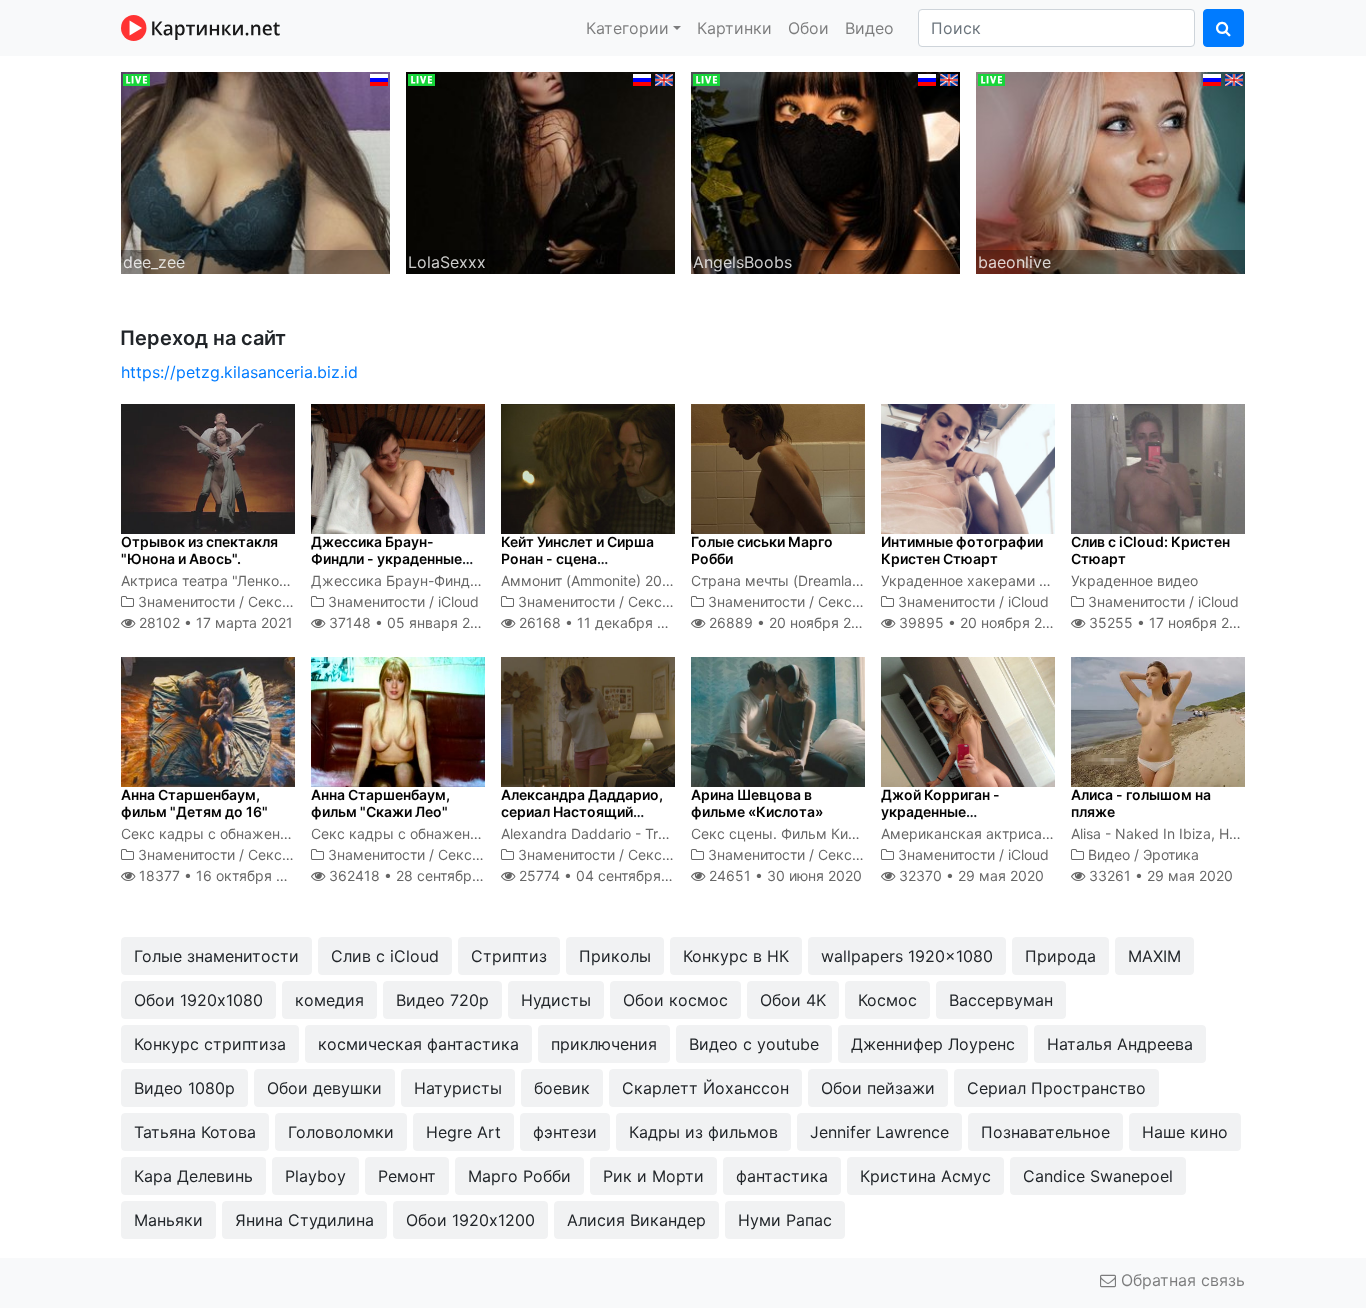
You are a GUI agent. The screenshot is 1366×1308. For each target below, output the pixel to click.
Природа (1060, 956)
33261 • (1159, 875)
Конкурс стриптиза (210, 1044)
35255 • (1170, 622)
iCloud (458, 601)
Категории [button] (627, 28)
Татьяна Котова (195, 1132)
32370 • (969, 875)
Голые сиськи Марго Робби (762, 550)
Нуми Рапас (785, 1220)
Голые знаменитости (216, 956)
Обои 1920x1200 (470, 1220)
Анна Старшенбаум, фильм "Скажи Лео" (380, 803)
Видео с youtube (754, 1044)
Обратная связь (1180, 1280)
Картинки (734, 28)
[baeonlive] (1110, 171)
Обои (808, 28)
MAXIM (1154, 956)
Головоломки (341, 1132)
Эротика (1171, 854)
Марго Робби (519, 1176)
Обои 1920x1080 (198, 1000)
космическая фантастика (418, 1044)
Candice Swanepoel (1098, 1176)
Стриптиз (509, 956)
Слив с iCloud (385, 956)
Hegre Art (463, 1132)
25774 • (607, 875)
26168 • (603, 622)
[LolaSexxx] (540, 171)
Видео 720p (442, 1000)
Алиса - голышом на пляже (1141, 803)
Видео (869, 28)
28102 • (214, 622)
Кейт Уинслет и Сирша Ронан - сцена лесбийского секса (577, 558)
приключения (604, 1044)
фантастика (782, 1176)
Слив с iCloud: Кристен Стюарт (1150, 550)
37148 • (409, 622)
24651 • (783, 875)
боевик (562, 1088)
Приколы (615, 956)
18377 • (222, 875)
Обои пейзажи (878, 1088)
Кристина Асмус (925, 1176)
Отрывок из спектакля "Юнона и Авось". (199, 550)
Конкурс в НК (736, 956)
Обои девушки (324, 1088)
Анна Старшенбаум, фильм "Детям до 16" (194, 803)
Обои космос (675, 1000)
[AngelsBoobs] (825, 171)
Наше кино (1185, 1132)
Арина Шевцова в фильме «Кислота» (757, 803)
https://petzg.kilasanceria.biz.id (239, 372)
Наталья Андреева (1120, 1044)
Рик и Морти (653, 1176)
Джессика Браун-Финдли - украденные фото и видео (386, 558)
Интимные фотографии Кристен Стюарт (962, 550)
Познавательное (1045, 1132)
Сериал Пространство (1056, 1088)
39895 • (981, 622)
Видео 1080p (184, 1088)
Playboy (315, 1176)
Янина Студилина (304, 1220)
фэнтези (565, 1132)
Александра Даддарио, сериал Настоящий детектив (582, 811)
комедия (329, 1000)
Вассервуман (1001, 1000)
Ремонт (407, 1176)
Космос (887, 1000)
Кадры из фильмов (703, 1132)
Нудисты (556, 1000)
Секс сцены (289, 601)
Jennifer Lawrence (879, 1132)
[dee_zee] (255, 171)
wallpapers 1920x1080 (907, 956)
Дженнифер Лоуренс (933, 1044)
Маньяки (168, 1220)
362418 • (421, 875)
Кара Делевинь (193, 1176)
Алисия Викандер (636, 1220)
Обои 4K (793, 1000)
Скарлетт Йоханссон (705, 1088)
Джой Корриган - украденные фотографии (940, 811)
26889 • (791, 622)
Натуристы (458, 1088)
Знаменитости (186, 601)
